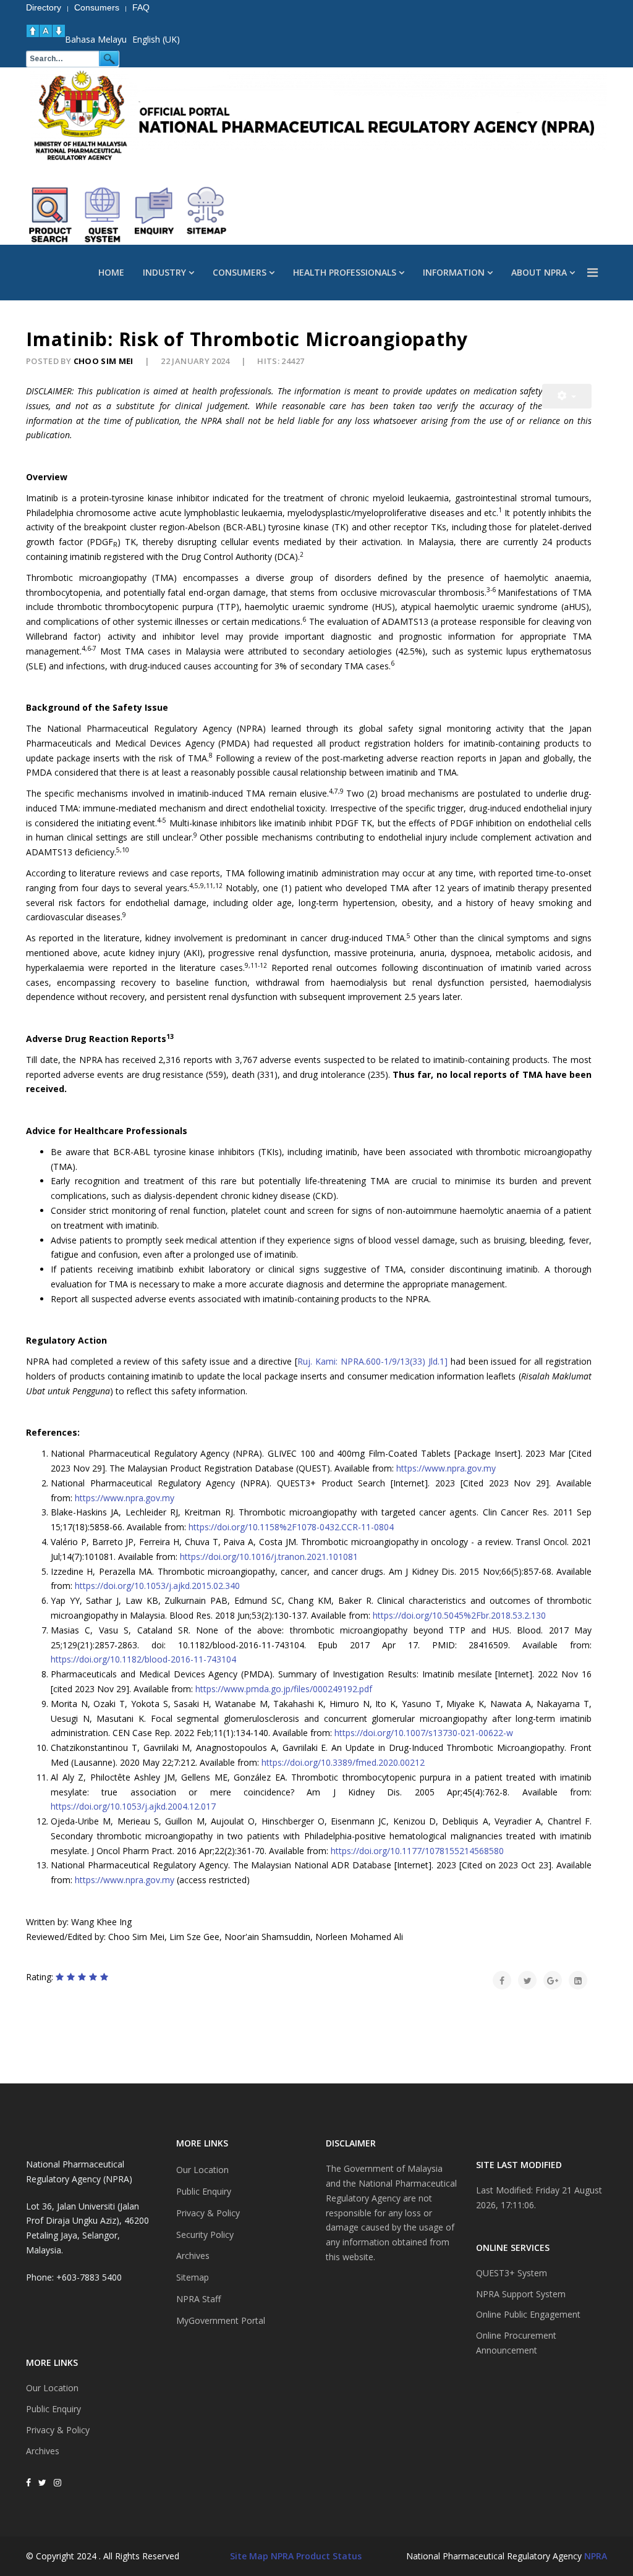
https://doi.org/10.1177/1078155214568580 (417, 1851)
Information (454, 272)
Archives (43, 2451)
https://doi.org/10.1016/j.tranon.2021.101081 (269, 1557)
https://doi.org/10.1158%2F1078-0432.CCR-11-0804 (291, 1527)
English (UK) (156, 39)
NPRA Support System (521, 2294)
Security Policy (205, 2235)
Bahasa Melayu (96, 39)
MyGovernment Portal (221, 2320)
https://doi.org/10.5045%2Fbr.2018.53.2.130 (459, 1615)
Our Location (52, 2388)
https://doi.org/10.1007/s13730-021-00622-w (424, 1733)
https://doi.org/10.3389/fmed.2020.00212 (343, 1762)
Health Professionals (345, 272)
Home (111, 272)
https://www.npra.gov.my (446, 1468)
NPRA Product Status (316, 2556)
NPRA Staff (198, 2299)
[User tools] (567, 396)
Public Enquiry (53, 2409)
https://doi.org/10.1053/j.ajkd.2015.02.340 (157, 1586)
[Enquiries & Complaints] (155, 215)
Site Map (249, 2556)
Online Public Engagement (528, 2314)
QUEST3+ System (512, 2273)
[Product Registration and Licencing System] (103, 215)
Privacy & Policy (58, 2430)
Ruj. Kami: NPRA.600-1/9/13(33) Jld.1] (372, 1361)
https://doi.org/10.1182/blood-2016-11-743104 (143, 1659)
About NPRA (539, 272)
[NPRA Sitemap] (206, 215)
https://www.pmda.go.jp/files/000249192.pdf (284, 1689)
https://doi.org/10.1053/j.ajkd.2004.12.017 (133, 1806)
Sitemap (193, 2277)
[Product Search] (51, 215)
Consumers (240, 272)
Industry (164, 272)
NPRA (596, 2556)
